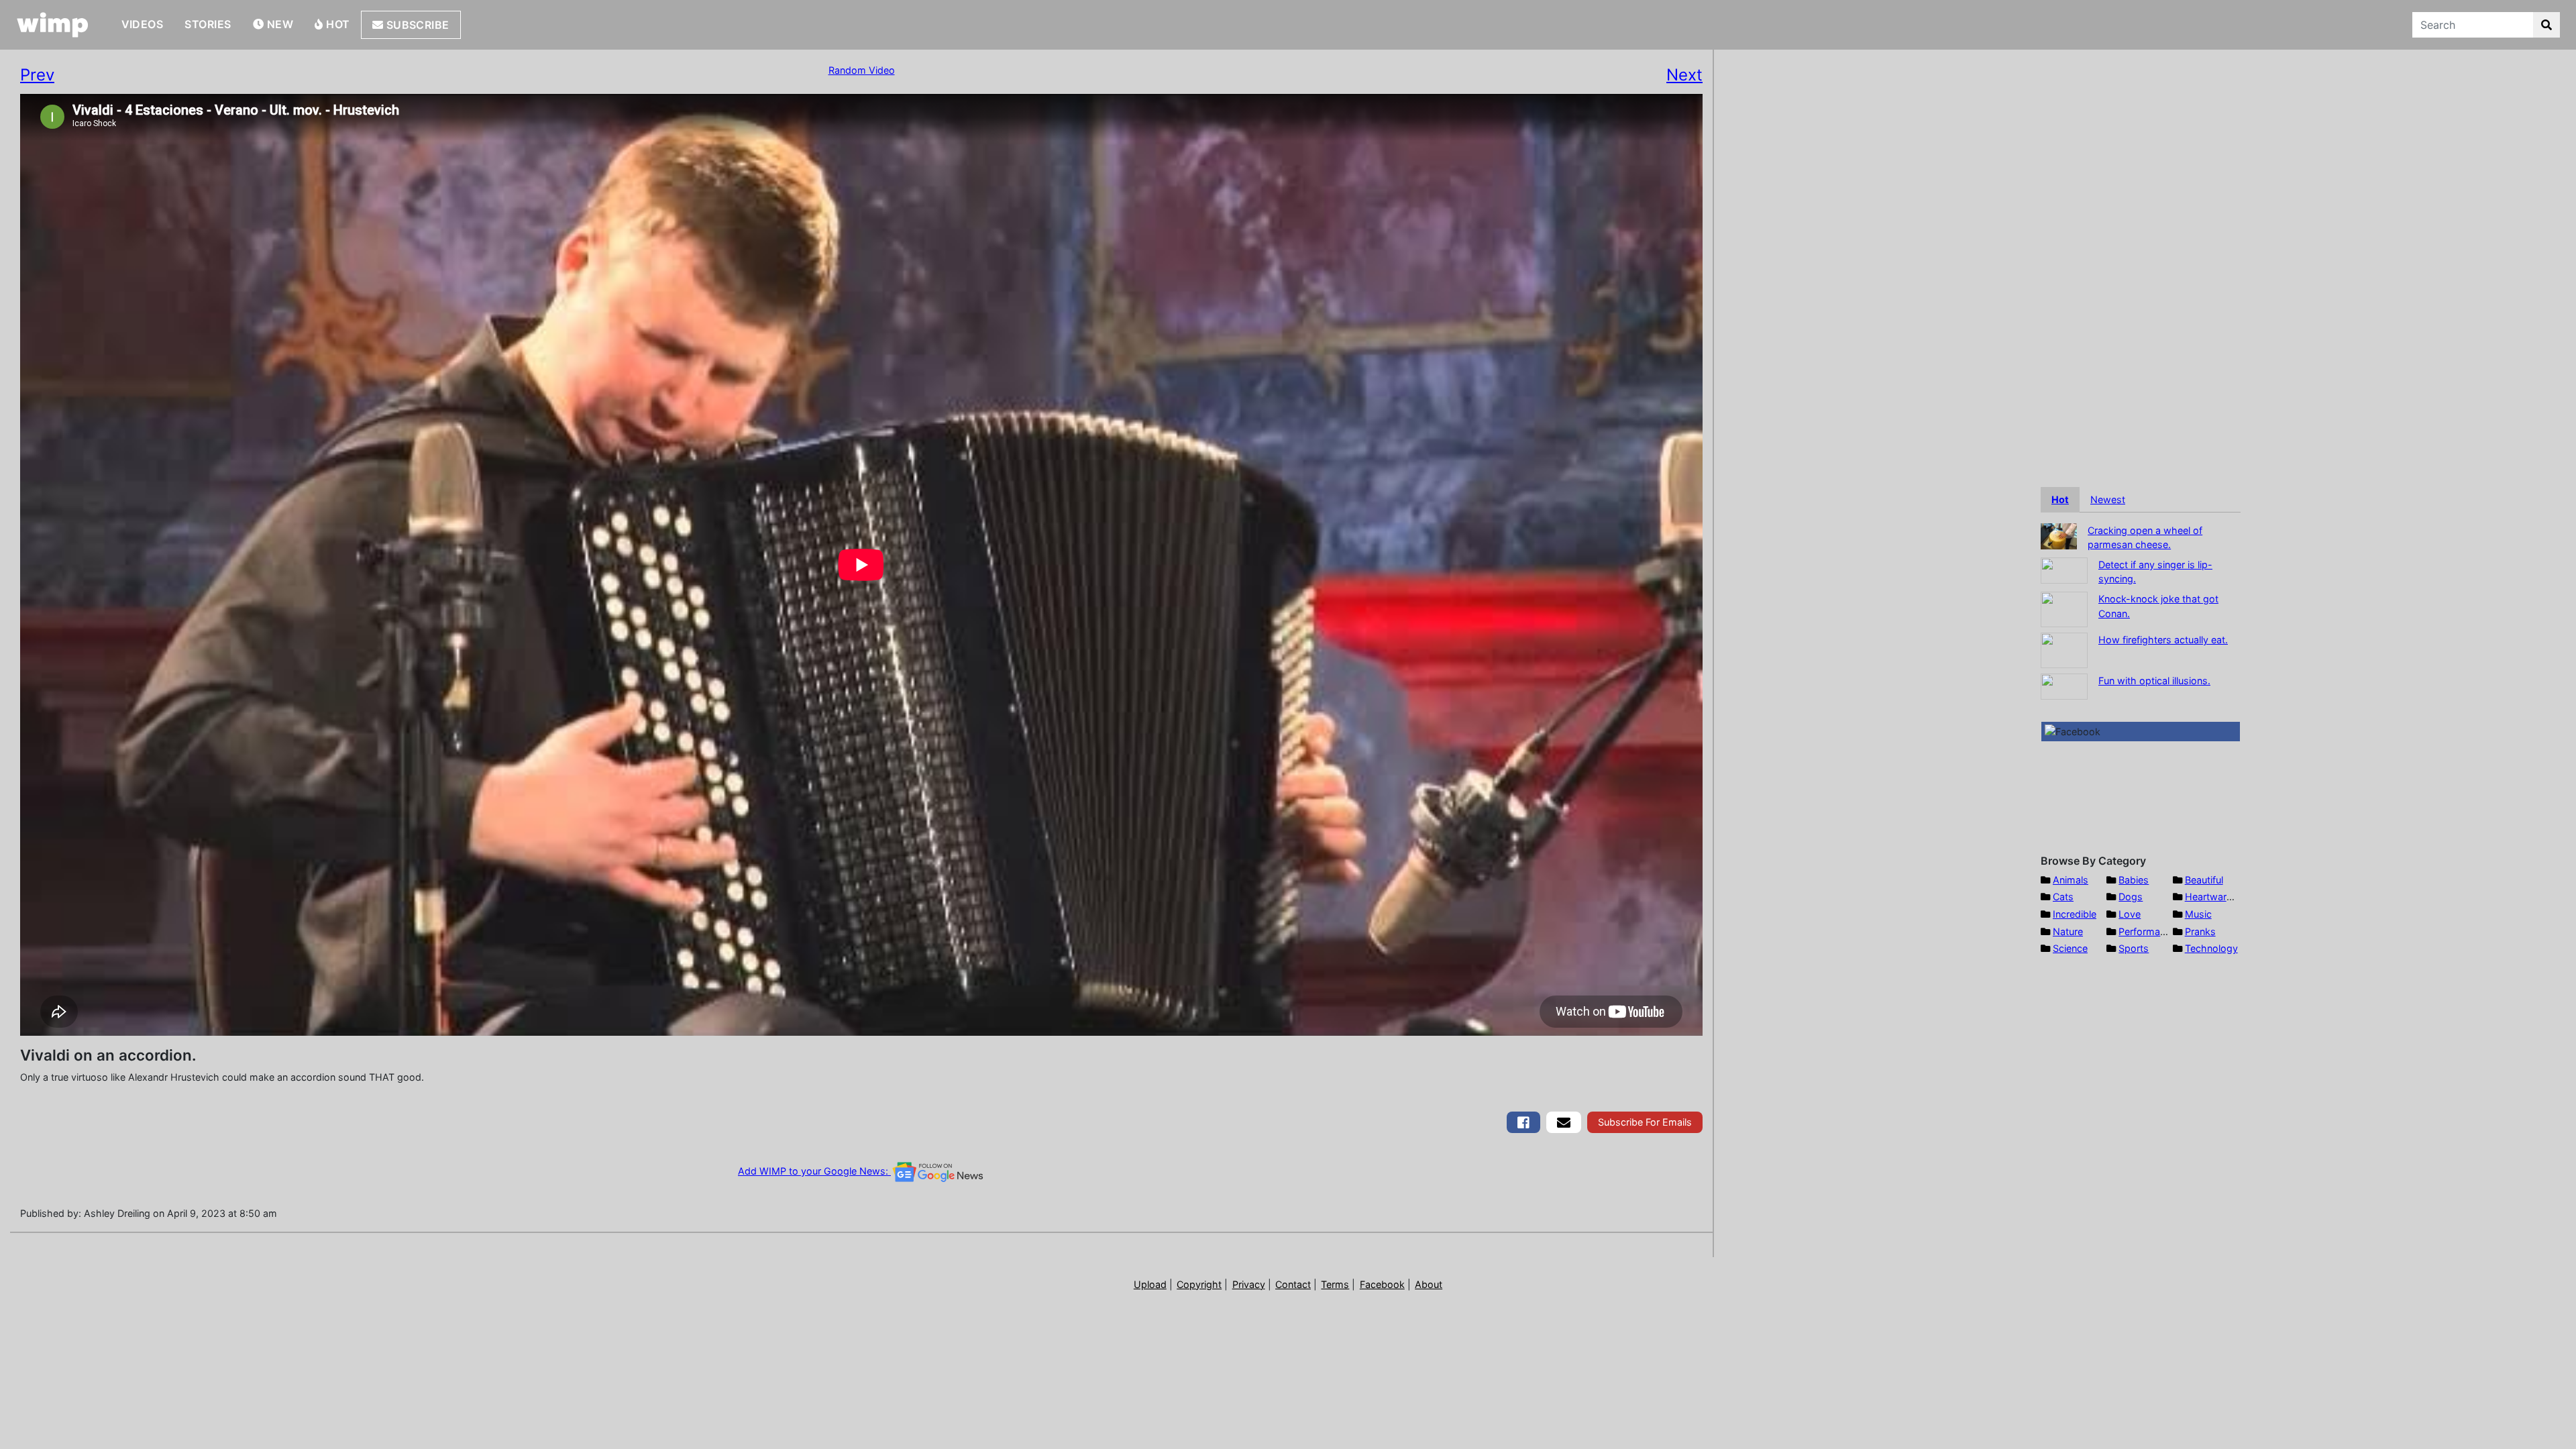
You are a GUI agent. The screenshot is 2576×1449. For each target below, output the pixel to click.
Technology (2211, 948)
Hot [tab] (2060, 499)
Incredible (2075, 914)
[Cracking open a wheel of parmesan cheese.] (2059, 535)
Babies (2134, 880)
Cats (2063, 897)
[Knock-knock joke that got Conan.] (2064, 608)
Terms (1335, 1284)
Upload (1150, 1284)
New (278, 24)
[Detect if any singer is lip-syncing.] (2064, 569)
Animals (2071, 880)
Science (2070, 948)
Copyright (1199, 1284)
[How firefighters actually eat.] (2064, 649)
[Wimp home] (53, 25)
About (1429, 1284)
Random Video (862, 70)
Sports (2134, 948)
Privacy (1249, 1284)
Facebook (1382, 1284)
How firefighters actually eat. (2163, 640)
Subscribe (416, 25)
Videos (143, 24)
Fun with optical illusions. (2154, 681)
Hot (337, 24)
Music (2198, 914)
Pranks (2200, 931)
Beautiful (2204, 880)
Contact (1293, 1284)
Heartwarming (2217, 897)
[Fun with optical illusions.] (2064, 685)
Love (2130, 914)
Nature (2068, 931)
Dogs (2131, 897)
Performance (2147, 931)
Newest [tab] (2108, 499)
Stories (208, 24)
